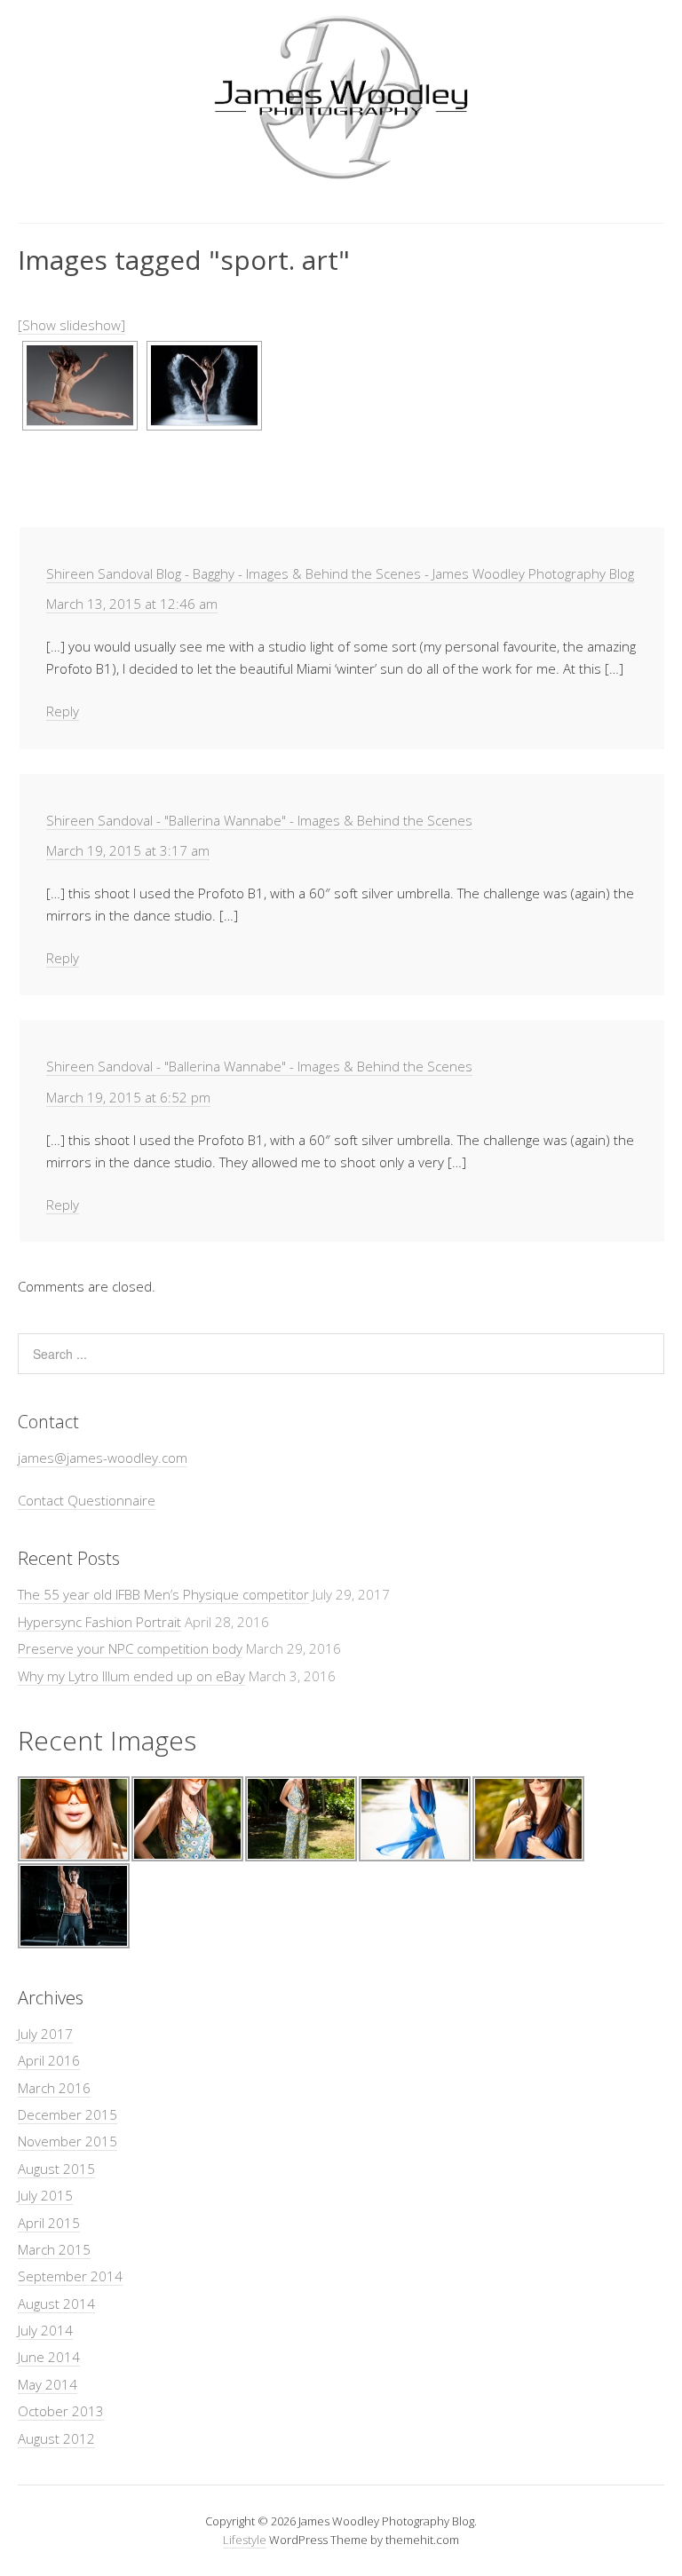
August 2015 (56, 2169)
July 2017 (45, 2034)
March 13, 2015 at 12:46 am (132, 604)
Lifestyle (245, 2540)
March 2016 (54, 2088)
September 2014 (70, 2276)
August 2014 (56, 2303)
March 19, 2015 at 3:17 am (128, 850)
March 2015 (54, 2249)
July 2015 (45, 2195)
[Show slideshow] (71, 325)
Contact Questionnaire (87, 1500)
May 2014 (48, 2384)
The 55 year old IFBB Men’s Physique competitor (163, 1594)
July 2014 (45, 2330)
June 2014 (49, 2357)
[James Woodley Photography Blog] (341, 176)
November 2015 (67, 2141)
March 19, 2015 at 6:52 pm (128, 1097)
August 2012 (56, 2438)
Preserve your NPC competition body (130, 1648)
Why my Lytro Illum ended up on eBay (131, 1676)
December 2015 (67, 2114)
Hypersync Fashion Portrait (99, 1622)
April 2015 (49, 2223)
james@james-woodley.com (103, 1458)
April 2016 (49, 2060)
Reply (63, 711)
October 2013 (61, 2411)
